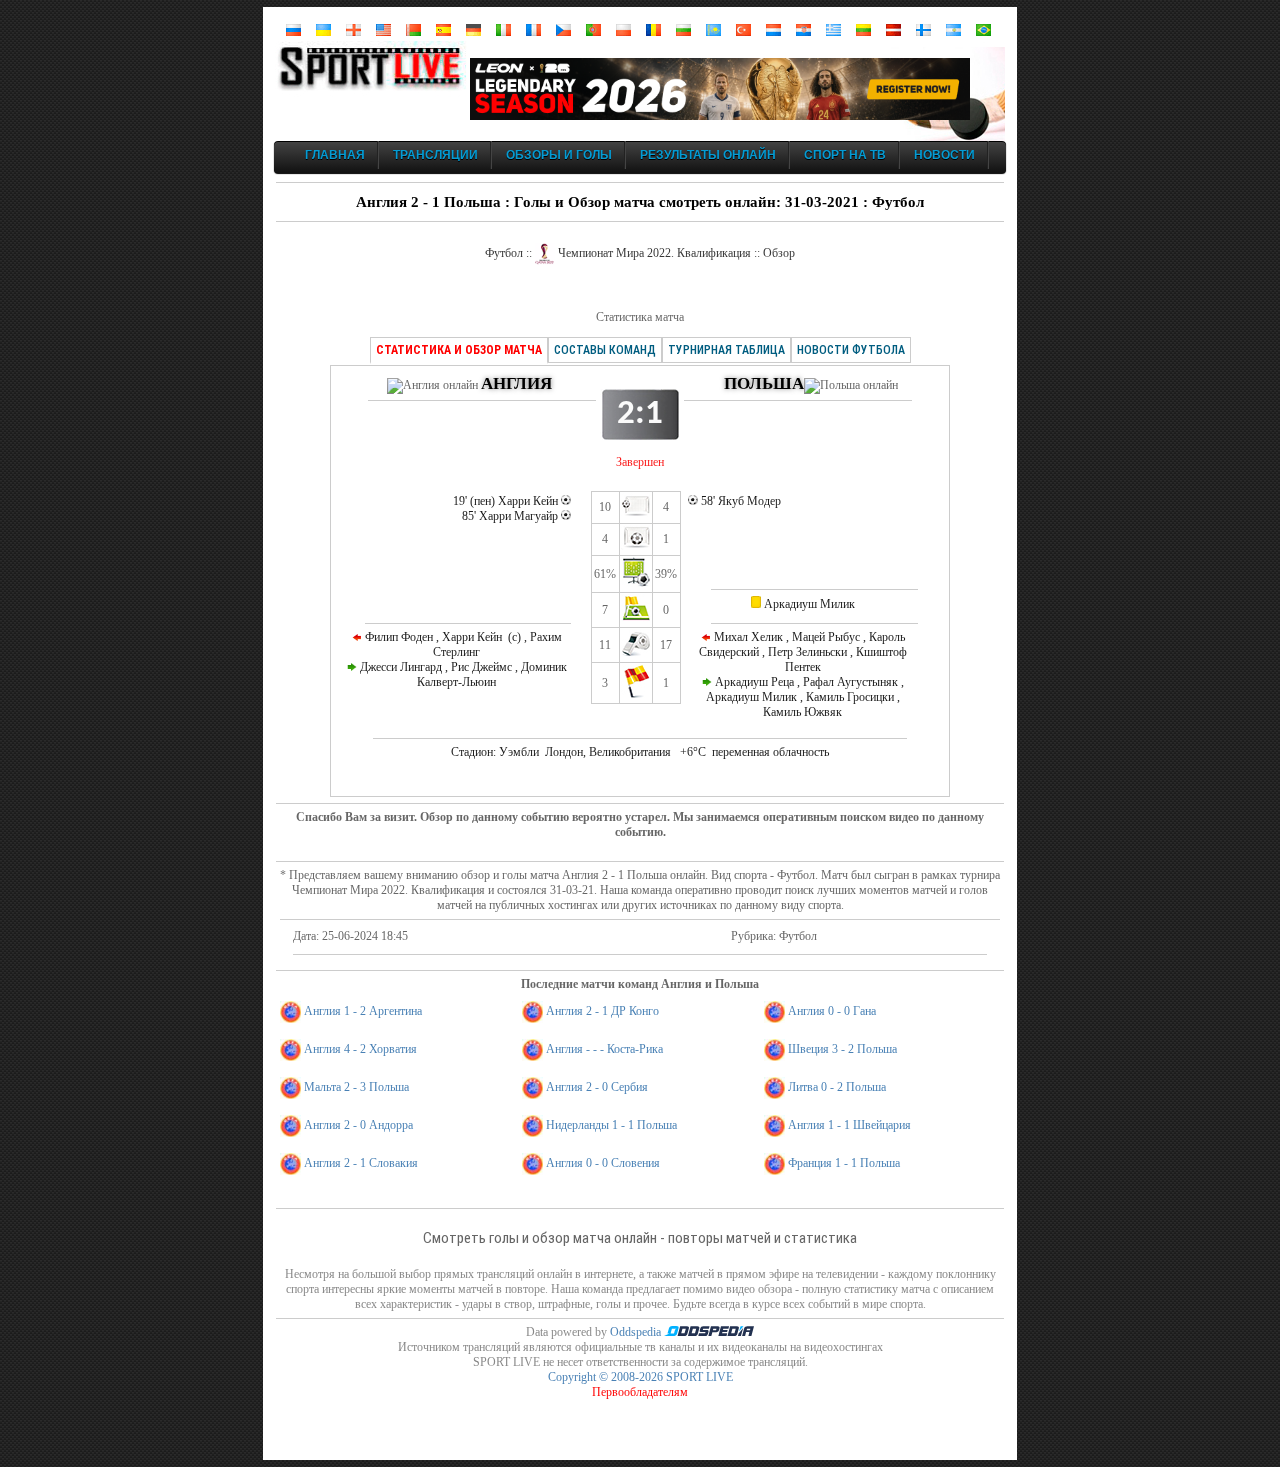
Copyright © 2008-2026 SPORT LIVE (640, 1377)
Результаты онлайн (708, 155)
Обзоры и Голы (559, 155)
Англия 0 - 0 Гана (832, 1011)
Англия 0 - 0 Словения (603, 1163)
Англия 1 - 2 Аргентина (363, 1011)
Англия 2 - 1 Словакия (361, 1163)
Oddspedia (637, 1332)
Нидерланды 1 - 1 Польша (611, 1125)
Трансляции (435, 155)
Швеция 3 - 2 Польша (842, 1049)
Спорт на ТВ (845, 155)
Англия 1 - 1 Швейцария (849, 1125)
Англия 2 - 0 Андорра (358, 1125)
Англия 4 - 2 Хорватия (360, 1049)
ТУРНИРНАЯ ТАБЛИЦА (726, 350)
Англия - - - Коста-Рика (604, 1049)
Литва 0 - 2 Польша (837, 1087)
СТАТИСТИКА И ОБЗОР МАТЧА (459, 350)
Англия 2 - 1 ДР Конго (602, 1011)
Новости (944, 155)
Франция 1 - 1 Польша (844, 1163)
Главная (335, 155)
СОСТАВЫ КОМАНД (605, 350)
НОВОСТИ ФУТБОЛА (851, 350)
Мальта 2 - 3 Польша (356, 1087)
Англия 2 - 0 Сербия (597, 1087)
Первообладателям (640, 1392)
